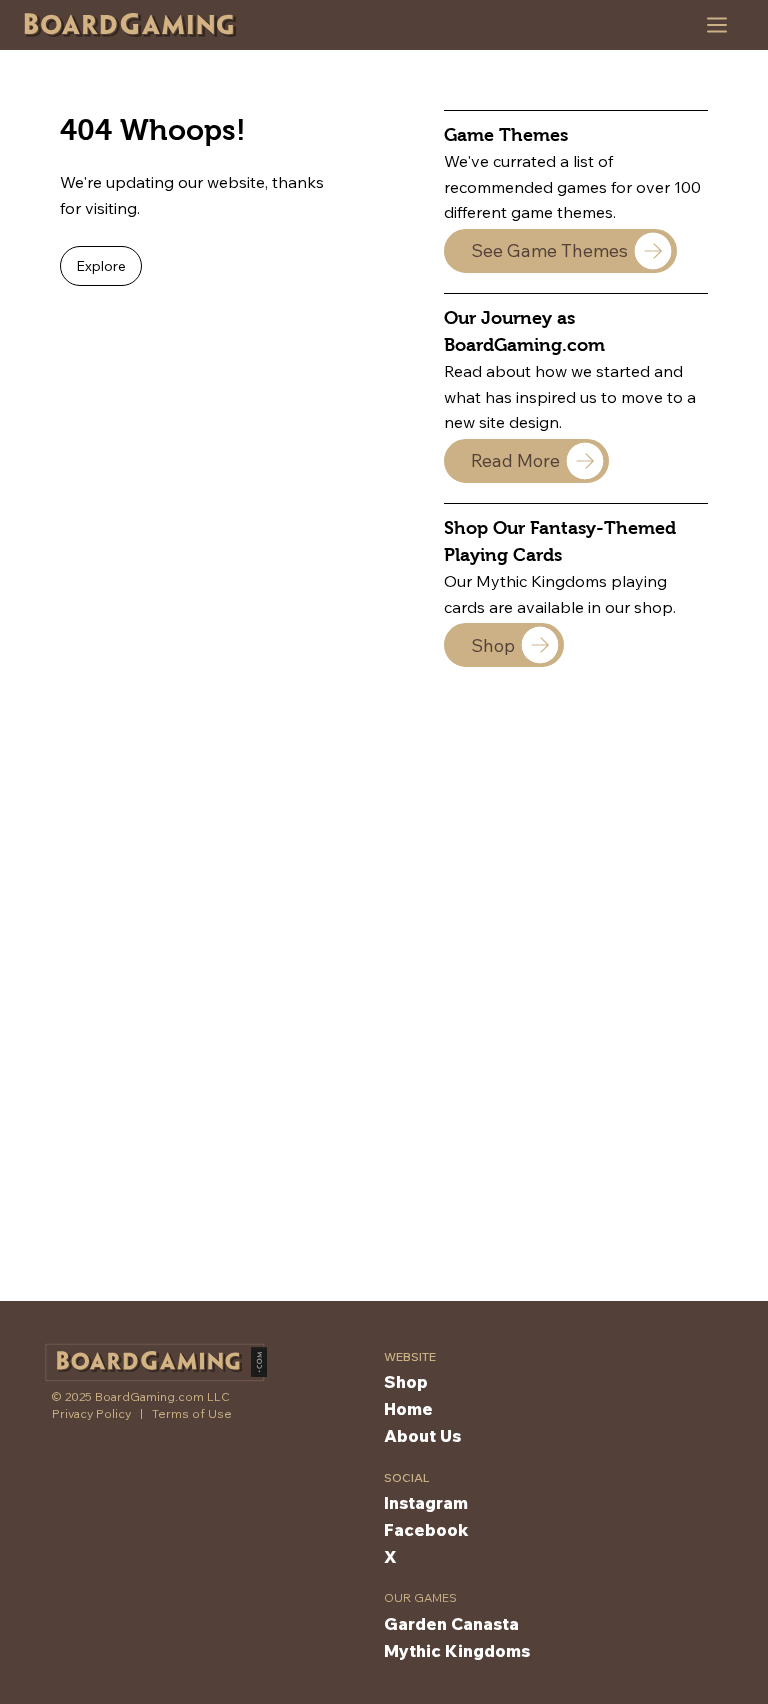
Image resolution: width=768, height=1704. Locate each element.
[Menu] (718, 25)
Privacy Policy (91, 1413)
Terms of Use (192, 1413)
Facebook (426, 1529)
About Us (422, 1435)
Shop (406, 1381)
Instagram (426, 1502)
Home (408, 1408)
